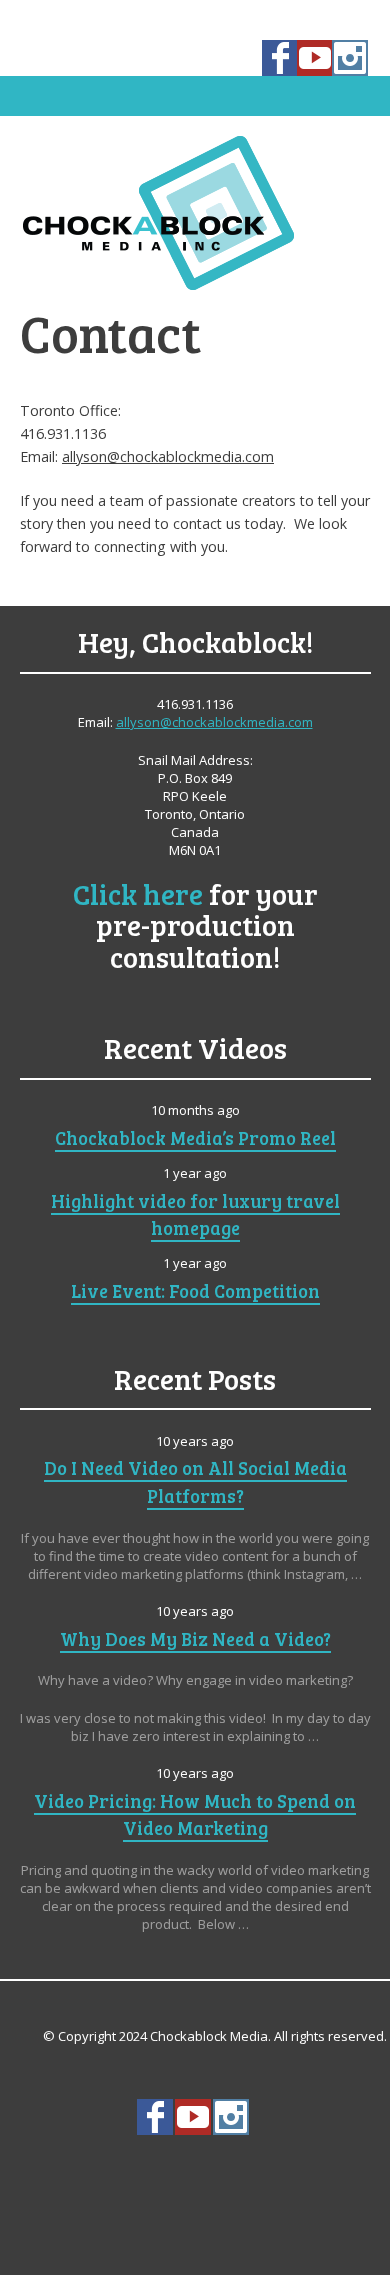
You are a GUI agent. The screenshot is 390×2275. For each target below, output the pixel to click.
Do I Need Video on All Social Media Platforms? (195, 1481)
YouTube (315, 58)
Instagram (350, 58)
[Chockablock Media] (195, 212)
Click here (138, 893)
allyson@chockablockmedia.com (168, 456)
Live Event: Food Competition (195, 1290)
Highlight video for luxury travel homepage (195, 1214)
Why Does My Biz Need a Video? (195, 1638)
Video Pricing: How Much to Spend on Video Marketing (195, 1814)
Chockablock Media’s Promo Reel (195, 1137)
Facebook (280, 58)
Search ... (194, 2166)
